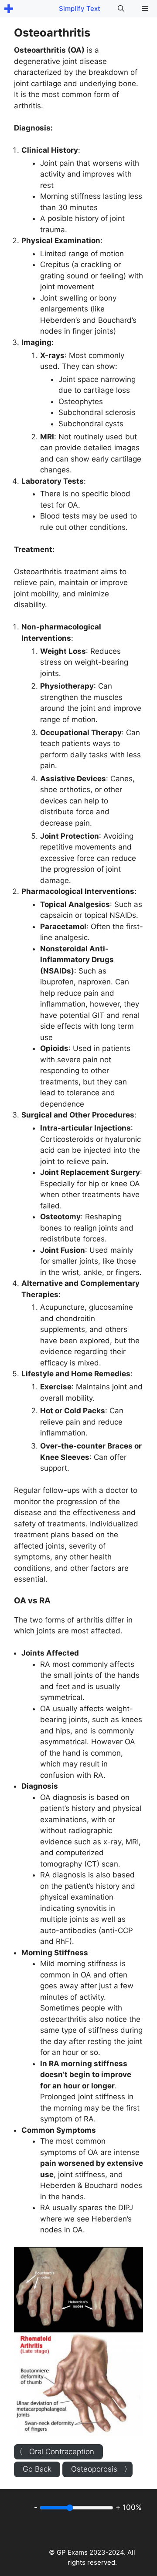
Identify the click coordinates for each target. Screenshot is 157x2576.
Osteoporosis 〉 (101, 2469)
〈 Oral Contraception (55, 2452)
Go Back (37, 2469)
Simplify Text (80, 8)
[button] (121, 9)
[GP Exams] (9, 9)
